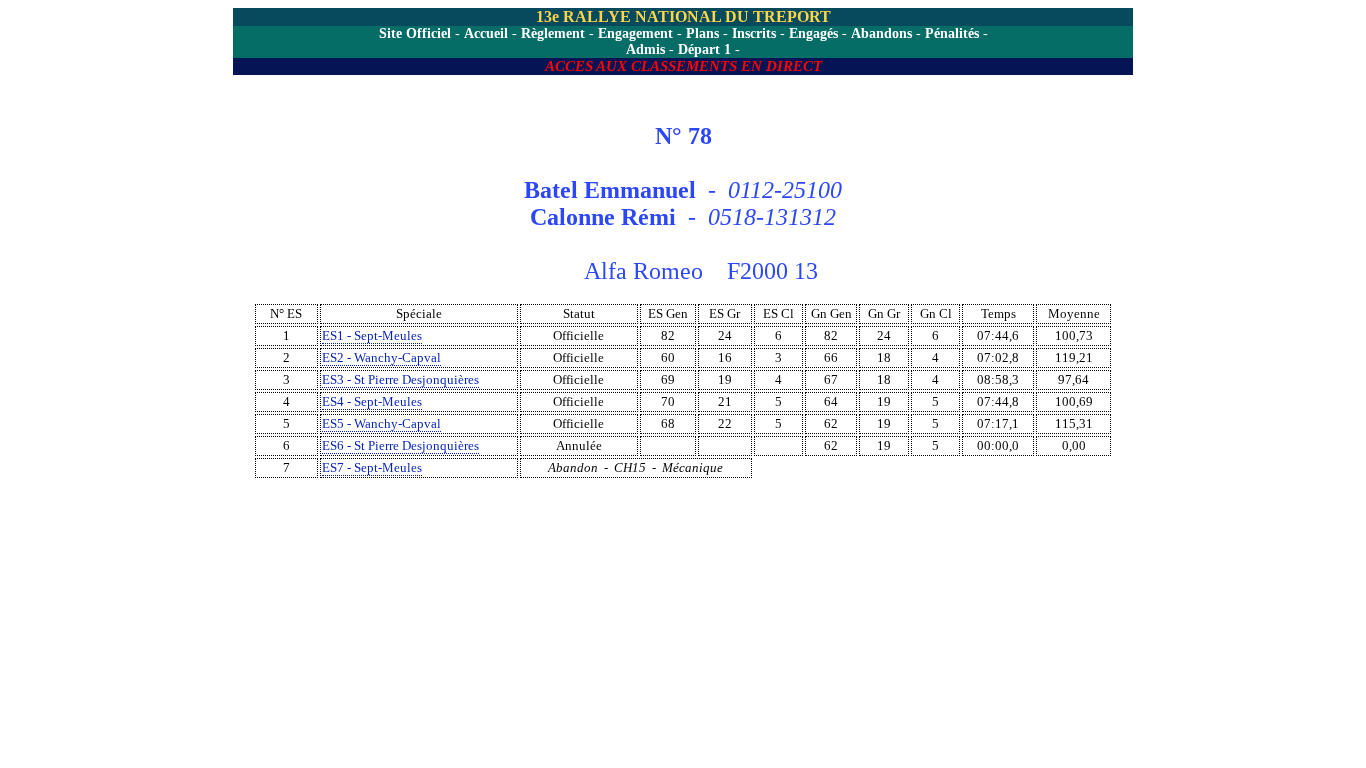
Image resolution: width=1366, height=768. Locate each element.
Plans (702, 33)
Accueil (486, 33)
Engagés (813, 33)
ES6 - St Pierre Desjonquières (400, 445)
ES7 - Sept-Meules (372, 467)
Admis (645, 49)
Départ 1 (704, 49)
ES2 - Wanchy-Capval (381, 357)
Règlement (553, 33)
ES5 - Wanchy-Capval (381, 423)
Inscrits (754, 33)
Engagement (635, 33)
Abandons (881, 33)
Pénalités (952, 33)
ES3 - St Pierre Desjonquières (400, 379)
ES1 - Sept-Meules (372, 335)
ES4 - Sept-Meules (372, 401)
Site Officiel (415, 33)
